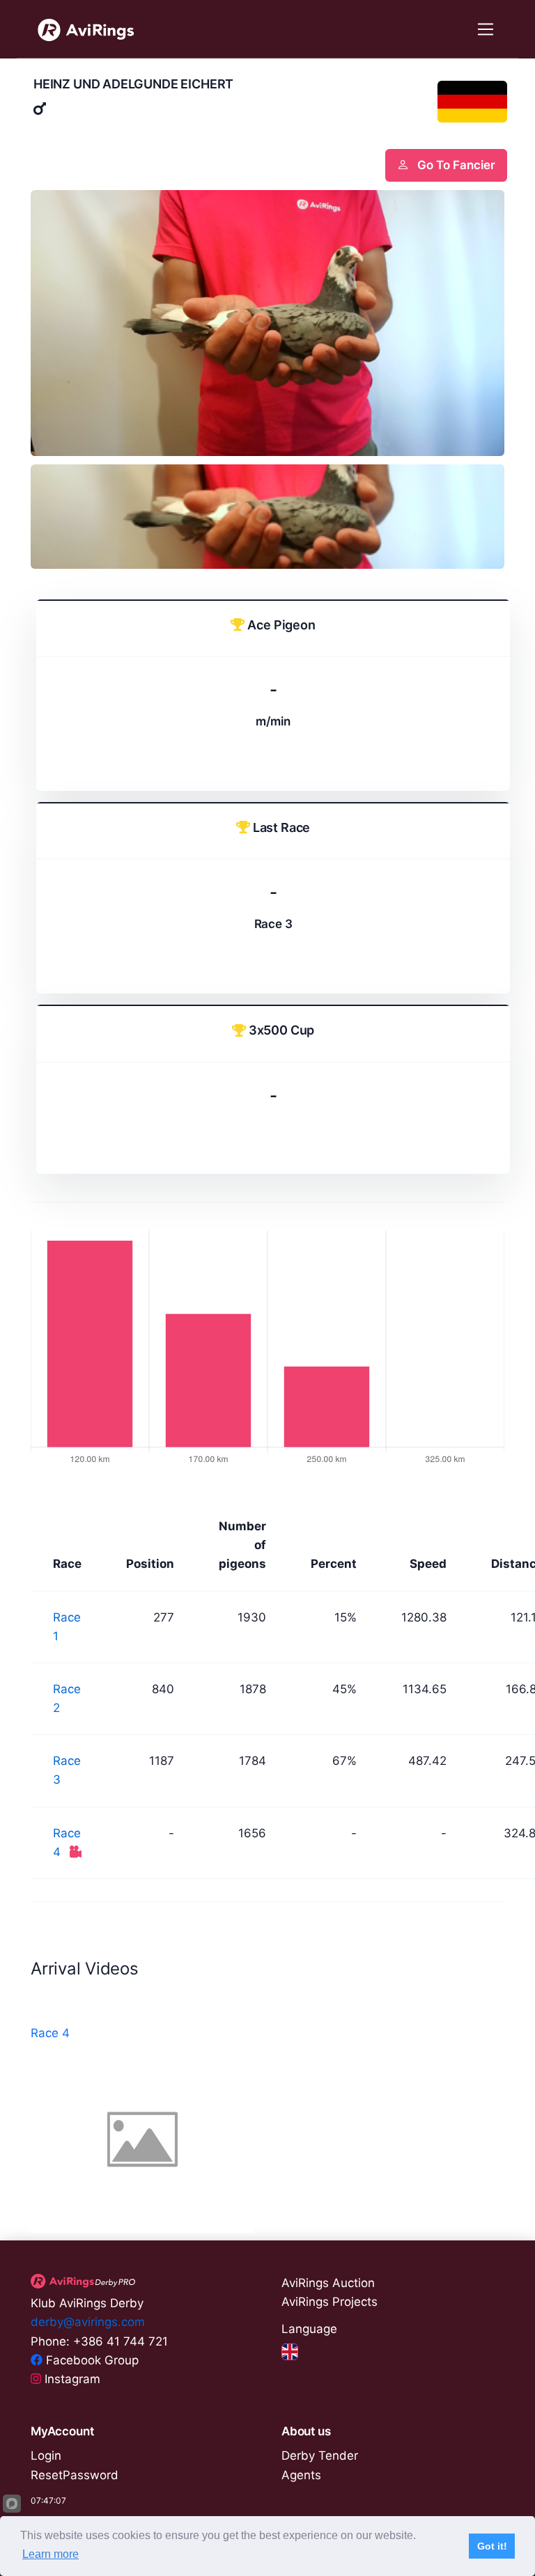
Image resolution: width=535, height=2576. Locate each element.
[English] (290, 2351)
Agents (301, 2475)
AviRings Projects (329, 2302)
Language (309, 2329)
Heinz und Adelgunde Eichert (133, 84)
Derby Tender (320, 2456)
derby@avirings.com (88, 2322)
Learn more (51, 2554)
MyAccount (62, 2431)
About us (306, 2431)
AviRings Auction (328, 2283)
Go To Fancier (455, 165)
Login (46, 2456)
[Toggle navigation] (486, 30)
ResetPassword (75, 2475)
